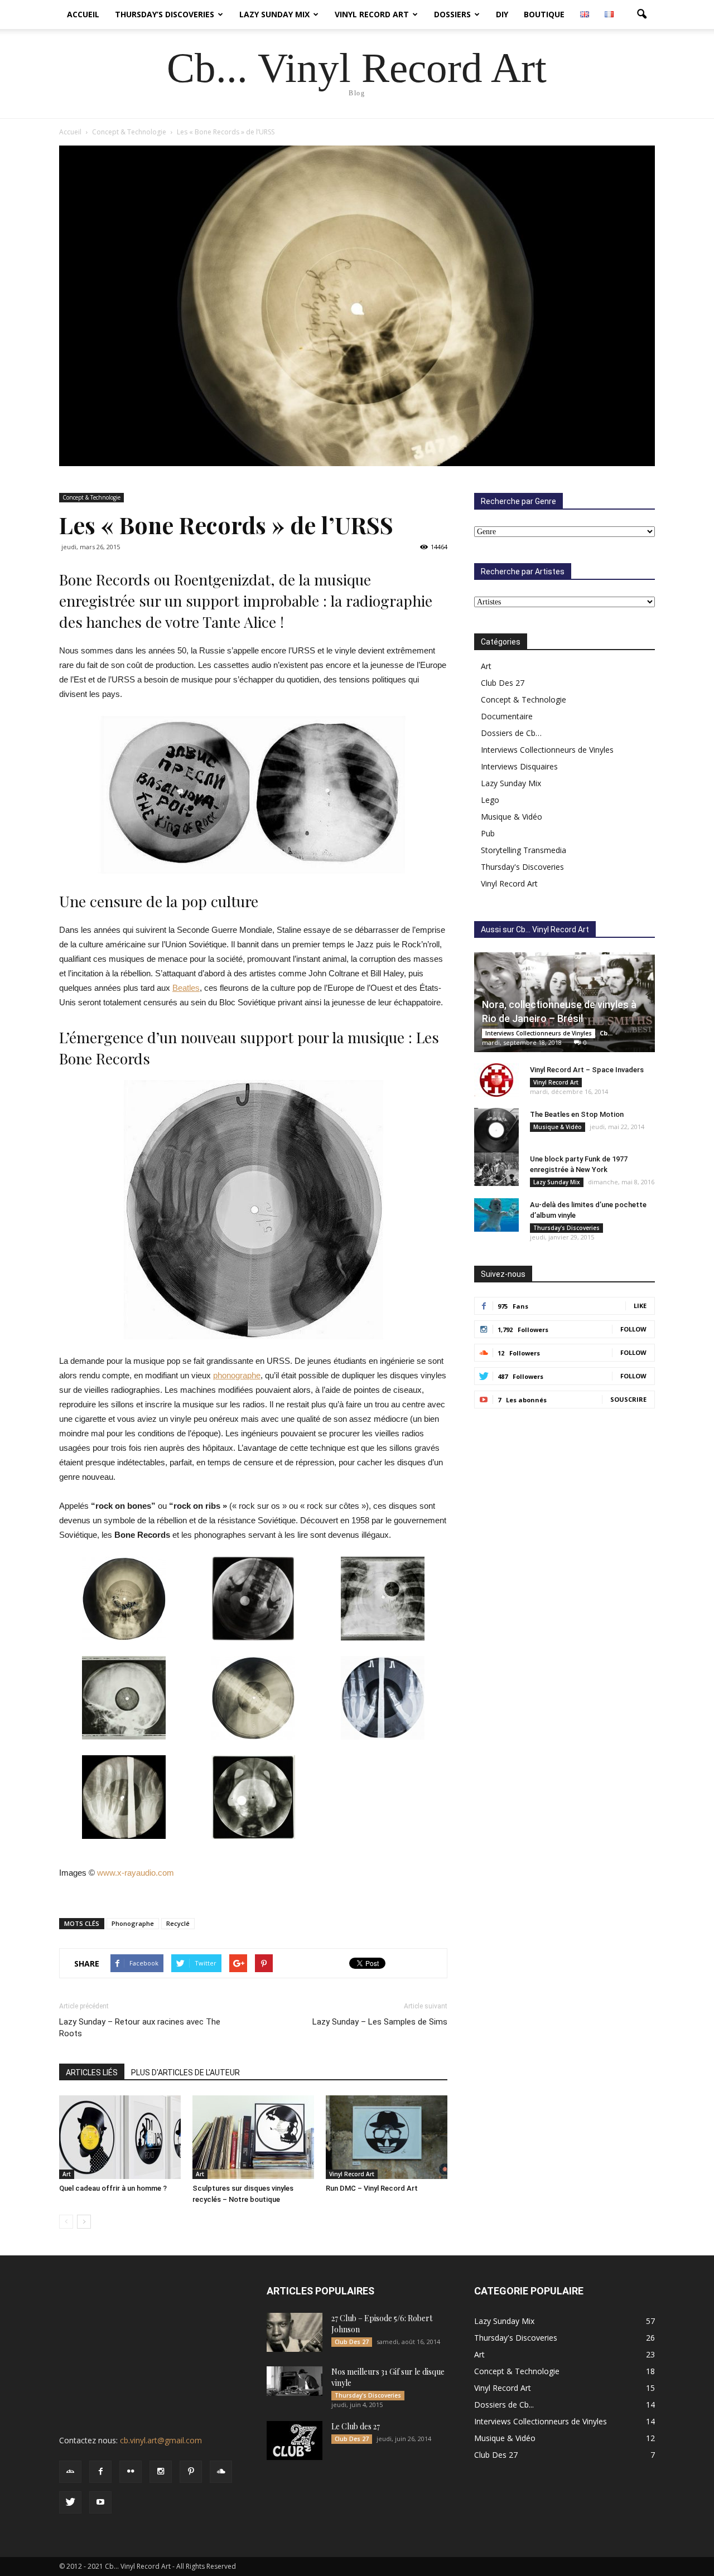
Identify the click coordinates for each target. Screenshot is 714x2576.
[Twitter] (70, 2502)
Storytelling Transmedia (524, 850)
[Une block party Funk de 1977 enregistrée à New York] (496, 1169)
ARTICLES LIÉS (92, 2073)
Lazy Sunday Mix (274, 14)
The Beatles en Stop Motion (577, 1114)
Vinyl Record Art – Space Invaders (587, 1070)
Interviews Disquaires (519, 766)
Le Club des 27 (356, 2426)
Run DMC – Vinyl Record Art (372, 2188)
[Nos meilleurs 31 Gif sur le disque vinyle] (295, 2381)
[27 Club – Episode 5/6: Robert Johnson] (295, 2332)
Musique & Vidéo (512, 817)
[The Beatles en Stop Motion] (496, 1130)
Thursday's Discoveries (522, 867)
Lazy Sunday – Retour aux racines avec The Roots (140, 2028)
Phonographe (133, 1923)
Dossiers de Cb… (511, 733)
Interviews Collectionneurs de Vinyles (547, 750)
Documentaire (507, 716)
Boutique (544, 14)
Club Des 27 (503, 683)
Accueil (83, 14)
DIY (502, 14)
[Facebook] (100, 2472)
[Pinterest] (191, 2472)
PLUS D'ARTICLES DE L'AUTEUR (185, 2073)
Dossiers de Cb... (504, 2405)
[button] (641, 14)
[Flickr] (131, 2472)
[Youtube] (100, 2502)
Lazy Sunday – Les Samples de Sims (380, 2022)
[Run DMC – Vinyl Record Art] (387, 2137)
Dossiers (452, 14)
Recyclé (178, 1923)
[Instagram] (161, 2472)
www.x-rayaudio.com (136, 1873)
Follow (633, 1329)
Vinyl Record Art (372, 14)
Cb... (606, 1033)
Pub (488, 833)
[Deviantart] (70, 2472)
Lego (490, 800)
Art (67, 2174)
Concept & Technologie (91, 497)
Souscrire (628, 1399)
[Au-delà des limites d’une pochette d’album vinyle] (496, 1215)
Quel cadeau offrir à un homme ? (113, 2188)
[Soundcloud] (221, 2472)
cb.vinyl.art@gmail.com (161, 2440)
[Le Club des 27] (295, 2441)
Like (640, 1306)
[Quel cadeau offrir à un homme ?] (120, 2137)
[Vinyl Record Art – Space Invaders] (496, 1080)
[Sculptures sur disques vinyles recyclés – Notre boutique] (253, 2137)
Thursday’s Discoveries (165, 14)
